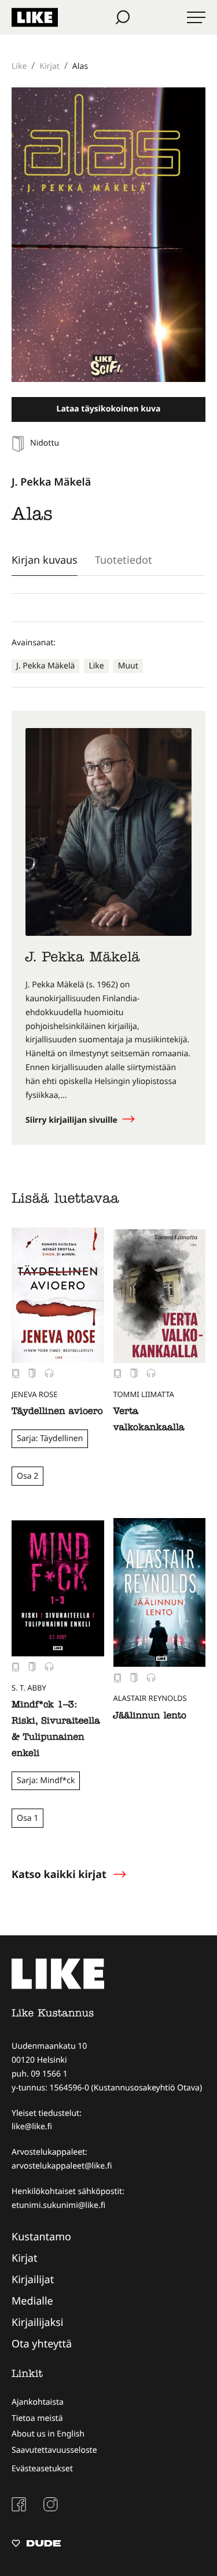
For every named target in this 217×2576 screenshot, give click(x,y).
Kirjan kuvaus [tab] (45, 560)
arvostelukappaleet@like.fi (62, 2166)
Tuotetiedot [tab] (124, 560)
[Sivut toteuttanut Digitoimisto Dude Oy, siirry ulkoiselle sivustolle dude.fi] (36, 2545)
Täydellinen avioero (57, 1412)
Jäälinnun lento (150, 1717)
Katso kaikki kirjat (59, 1875)
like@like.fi (32, 2127)
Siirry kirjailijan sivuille (73, 1120)
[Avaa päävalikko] (196, 17)
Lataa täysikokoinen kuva (109, 409)
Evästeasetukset (42, 2469)
